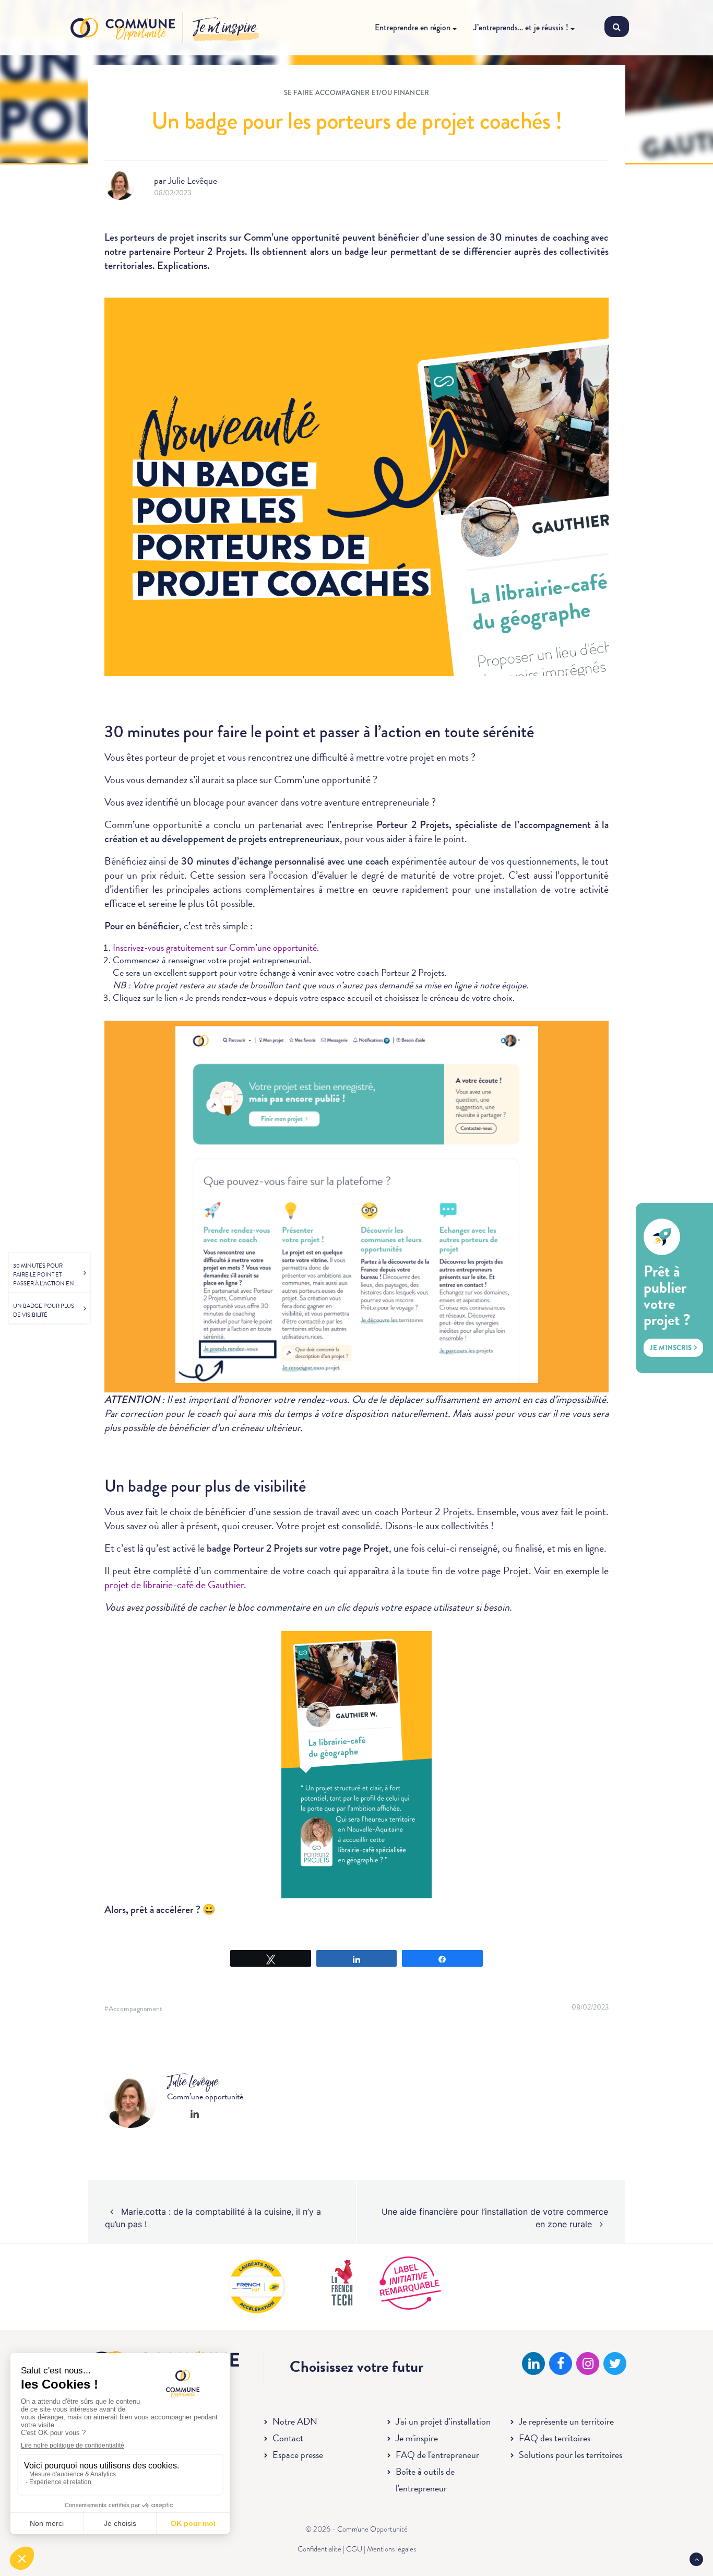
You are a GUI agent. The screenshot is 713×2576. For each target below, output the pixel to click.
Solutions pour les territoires (571, 2455)
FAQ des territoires (555, 2438)
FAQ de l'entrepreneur (437, 2455)
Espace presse (298, 2455)
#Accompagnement (134, 2009)
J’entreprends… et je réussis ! (521, 27)
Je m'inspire (417, 2438)
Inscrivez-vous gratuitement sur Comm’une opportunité (215, 947)
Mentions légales (391, 2549)
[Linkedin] (195, 2114)
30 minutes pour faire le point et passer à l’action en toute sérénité (44, 1275)
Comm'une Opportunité (123, 28)
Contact (288, 2438)
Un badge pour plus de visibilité (44, 1310)
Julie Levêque (193, 180)
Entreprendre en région (413, 27)
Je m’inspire (225, 28)
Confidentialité (319, 2549)
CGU (354, 2549)
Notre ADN (295, 2421)
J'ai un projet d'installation (443, 2421)
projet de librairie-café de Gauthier (174, 1585)
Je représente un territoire (566, 2421)
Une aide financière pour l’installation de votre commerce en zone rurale (495, 2218)
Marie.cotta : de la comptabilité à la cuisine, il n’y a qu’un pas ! (213, 2218)
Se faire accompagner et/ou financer (357, 93)
